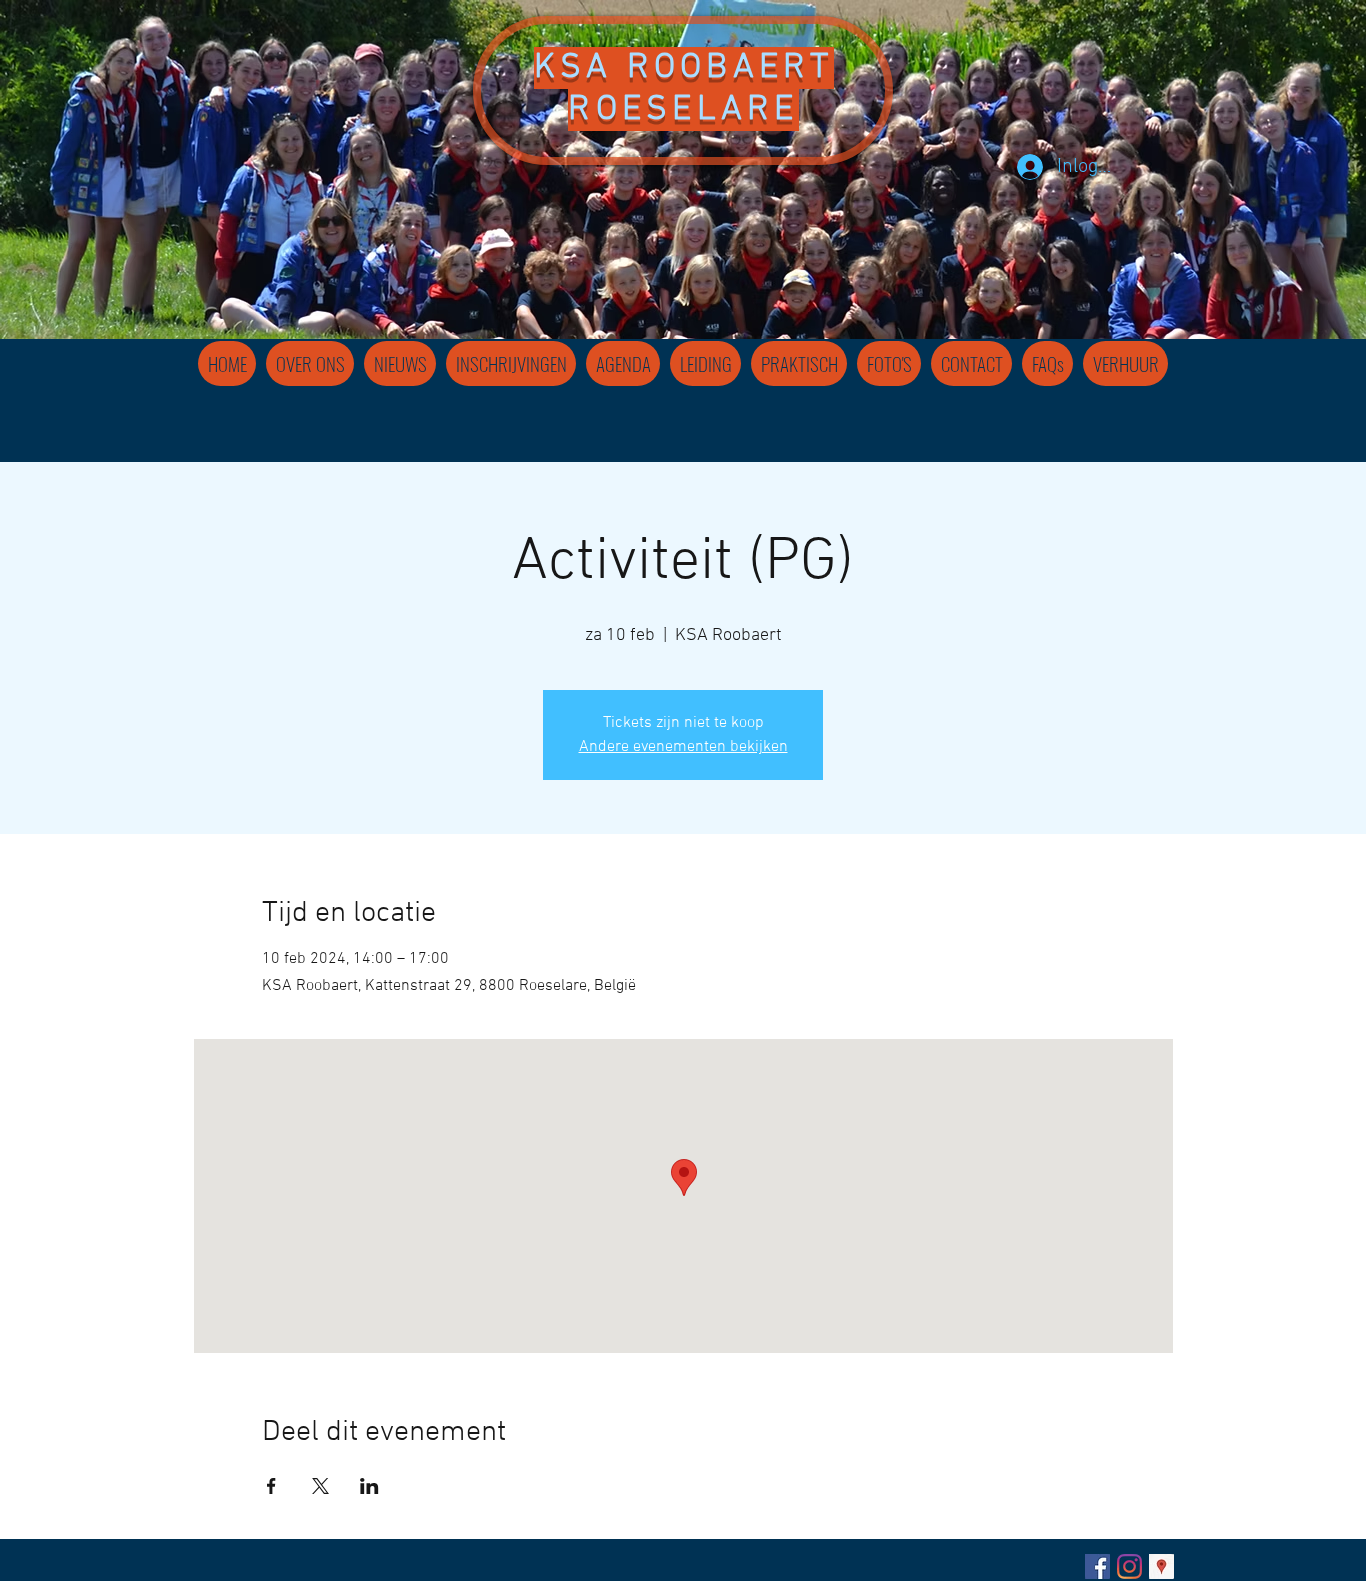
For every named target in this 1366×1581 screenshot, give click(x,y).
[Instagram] (1129, 1566)
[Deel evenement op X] (320, 1486)
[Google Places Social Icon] (1161, 1566)
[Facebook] (1097, 1566)
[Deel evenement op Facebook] (271, 1486)
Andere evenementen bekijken (683, 747)
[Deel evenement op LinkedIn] (369, 1486)
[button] (705, 363)
